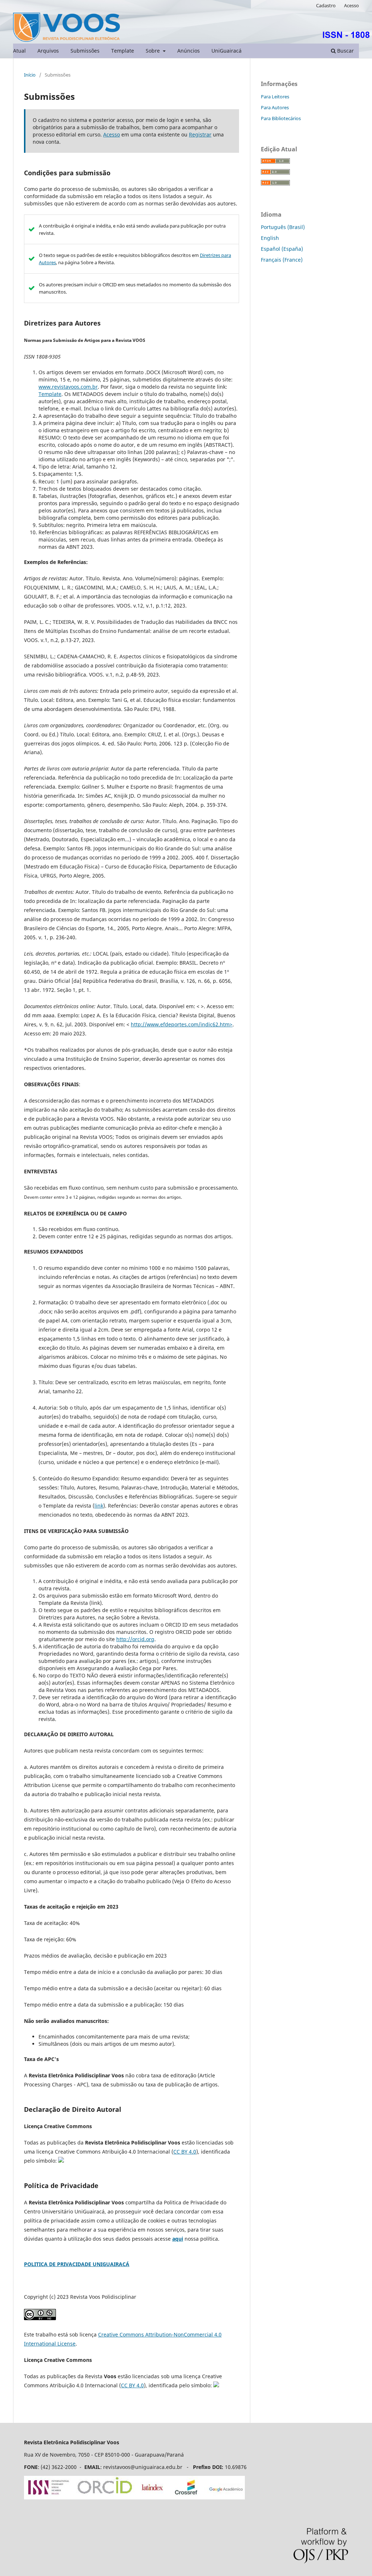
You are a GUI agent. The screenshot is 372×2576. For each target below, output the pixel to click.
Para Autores (275, 107)
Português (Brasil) (283, 227)
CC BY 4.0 (185, 2152)
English (270, 238)
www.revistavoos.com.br (68, 387)
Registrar (200, 134)
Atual (19, 51)
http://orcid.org (135, 1639)
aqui (178, 2239)
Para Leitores (275, 97)
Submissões (85, 51)
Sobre (153, 51)
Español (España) (282, 249)
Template (123, 51)
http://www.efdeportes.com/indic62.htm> (182, 1024)
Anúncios (189, 51)
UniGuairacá (227, 51)
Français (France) (282, 260)
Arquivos (48, 51)
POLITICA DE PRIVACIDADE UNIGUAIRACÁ (77, 2264)
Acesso (351, 5)
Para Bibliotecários (281, 118)
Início (30, 75)
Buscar (345, 51)
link (99, 1506)
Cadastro (326, 5)
